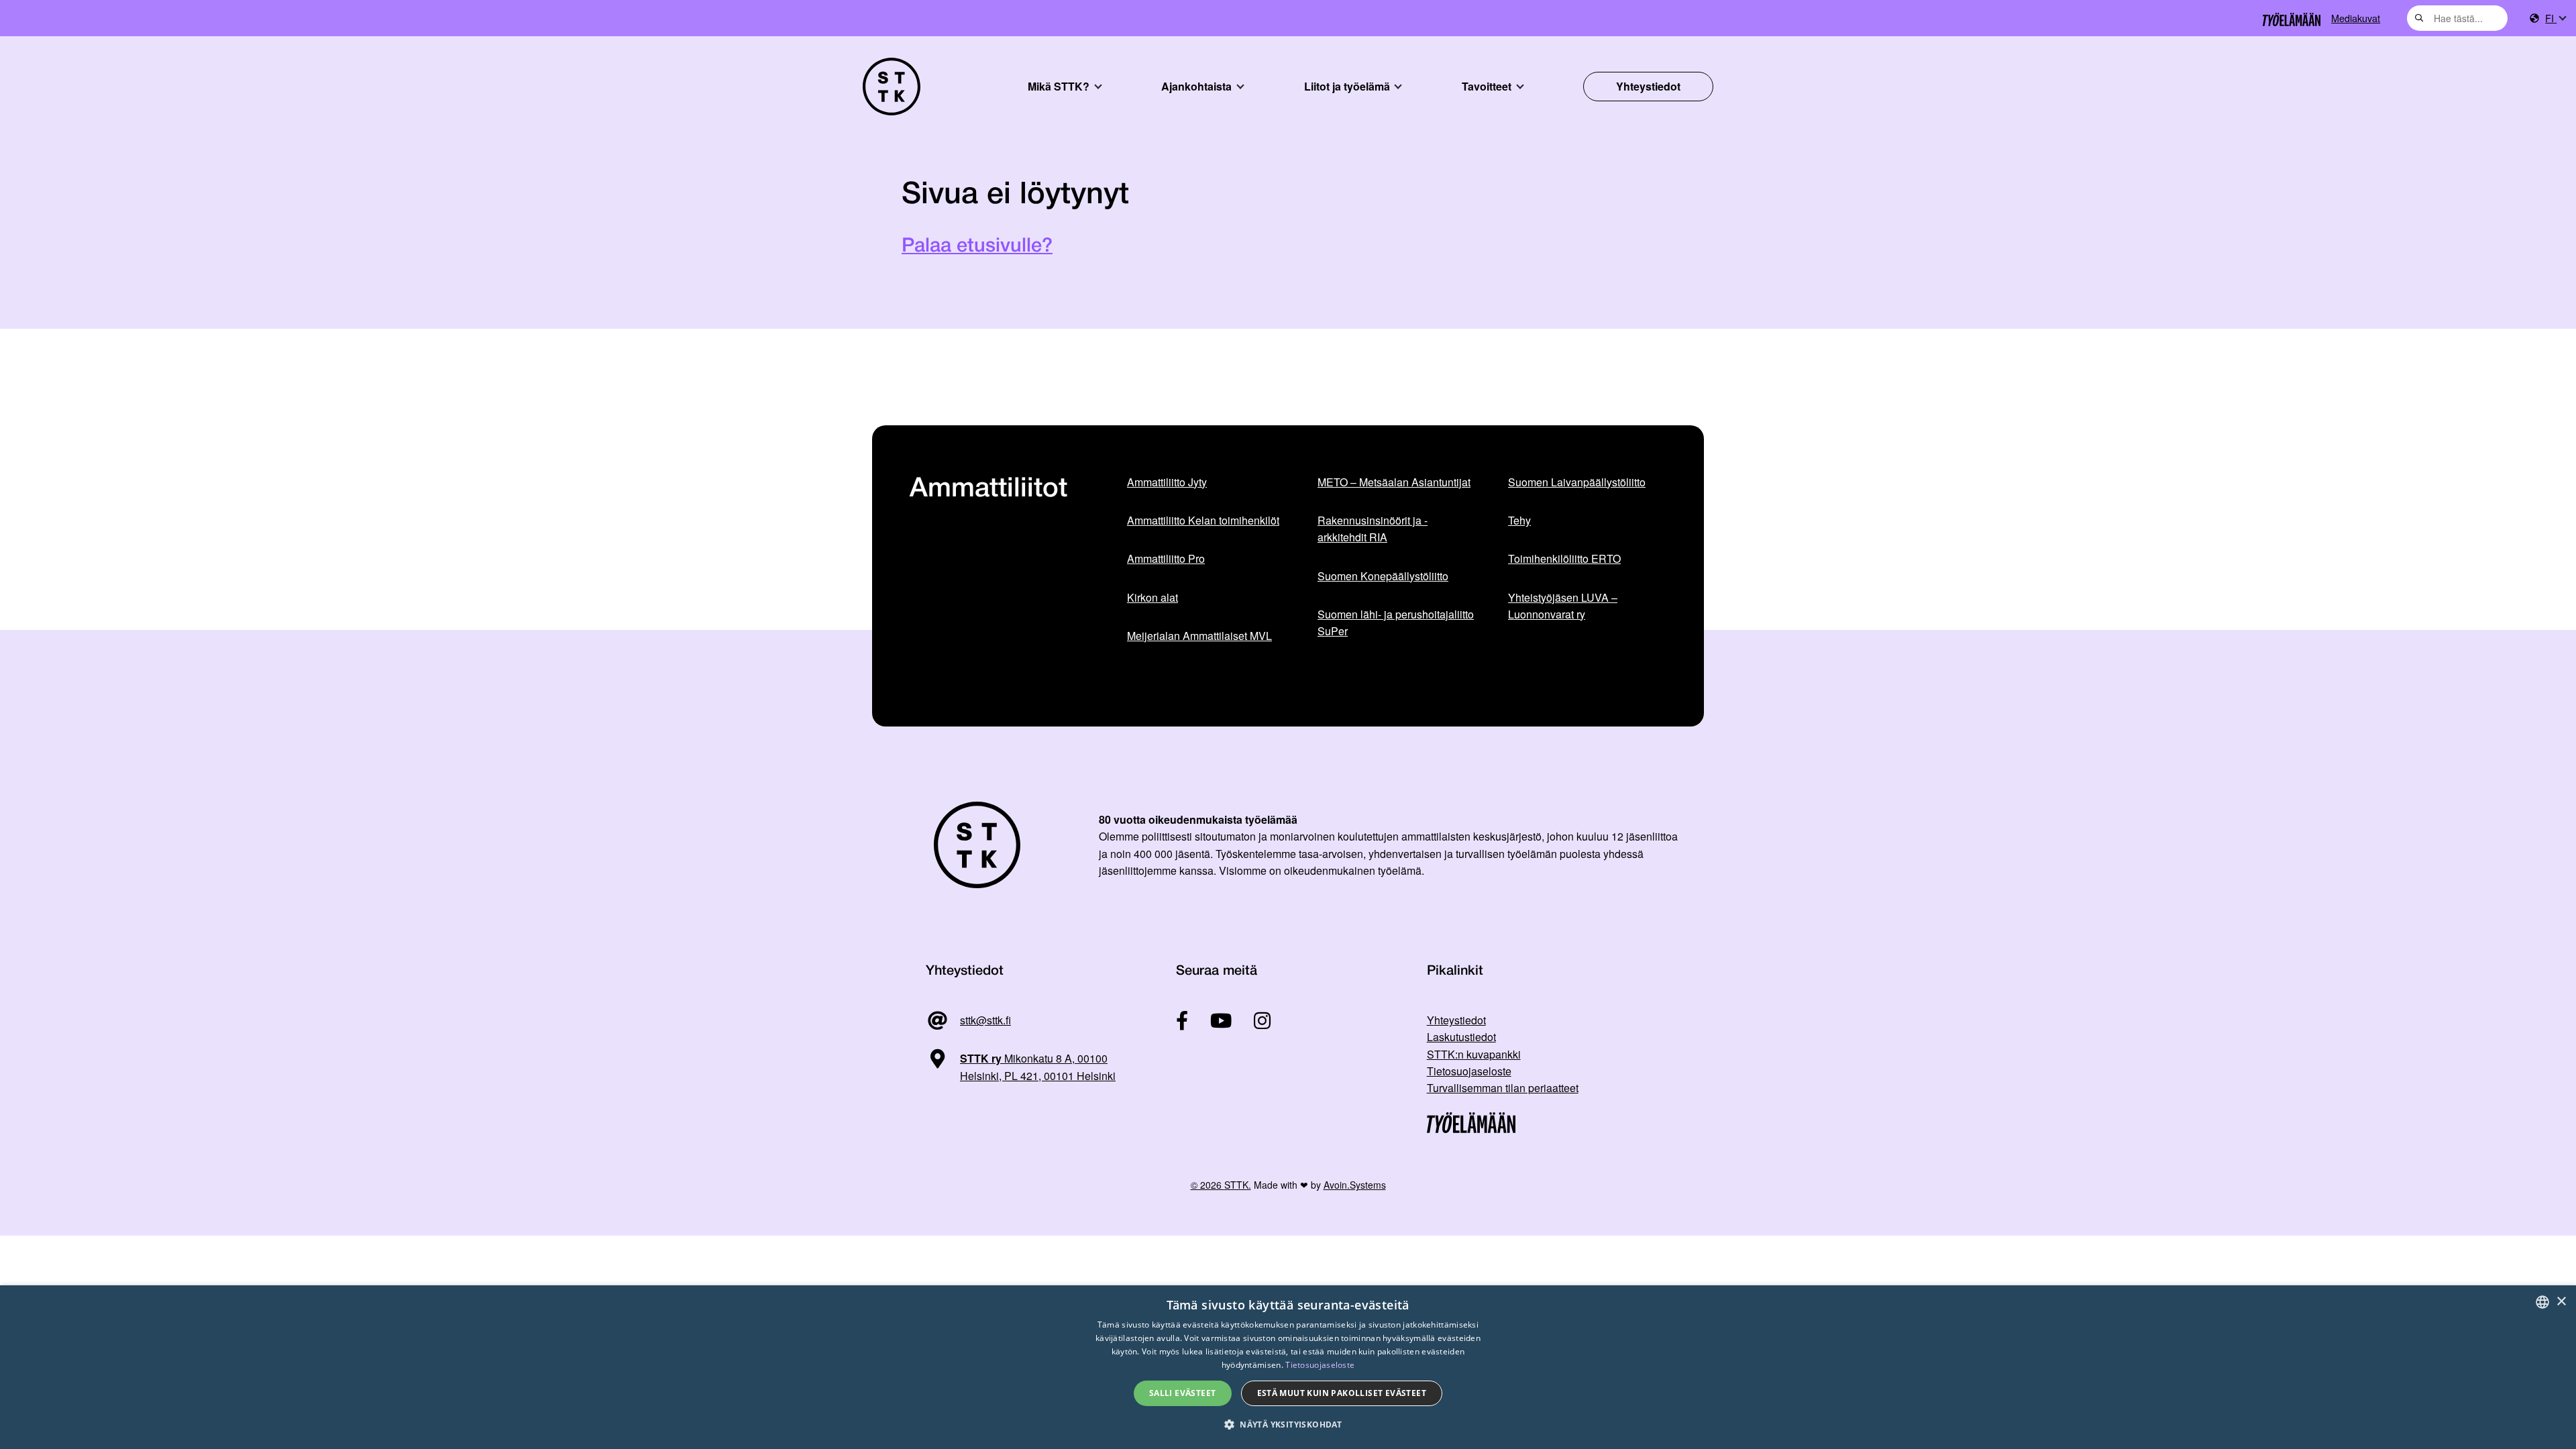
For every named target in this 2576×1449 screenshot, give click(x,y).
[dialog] (1288, 1367)
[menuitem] (2555, 18)
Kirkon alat (1152, 597)
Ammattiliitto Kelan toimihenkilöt (1203, 520)
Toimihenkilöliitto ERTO (1564, 558)
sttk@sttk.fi (985, 1020)
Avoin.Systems (1355, 1185)
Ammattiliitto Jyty (1167, 482)
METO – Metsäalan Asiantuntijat (1394, 482)
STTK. (1238, 1185)
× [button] (2561, 1302)
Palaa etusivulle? (977, 247)
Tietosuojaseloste (1469, 1071)
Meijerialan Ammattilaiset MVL (1199, 636)
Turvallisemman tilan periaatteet (1503, 1088)
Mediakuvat (2356, 18)
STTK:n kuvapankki (1474, 1054)
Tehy (1519, 520)
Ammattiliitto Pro (1166, 558)
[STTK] (892, 87)
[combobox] (2457, 18)
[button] (1288, 1425)
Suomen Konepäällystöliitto (1383, 576)
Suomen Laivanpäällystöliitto (1577, 482)
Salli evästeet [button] (1183, 1393)
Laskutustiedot (1461, 1037)
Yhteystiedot (1648, 86)
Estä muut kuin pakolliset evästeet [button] (1342, 1393)
